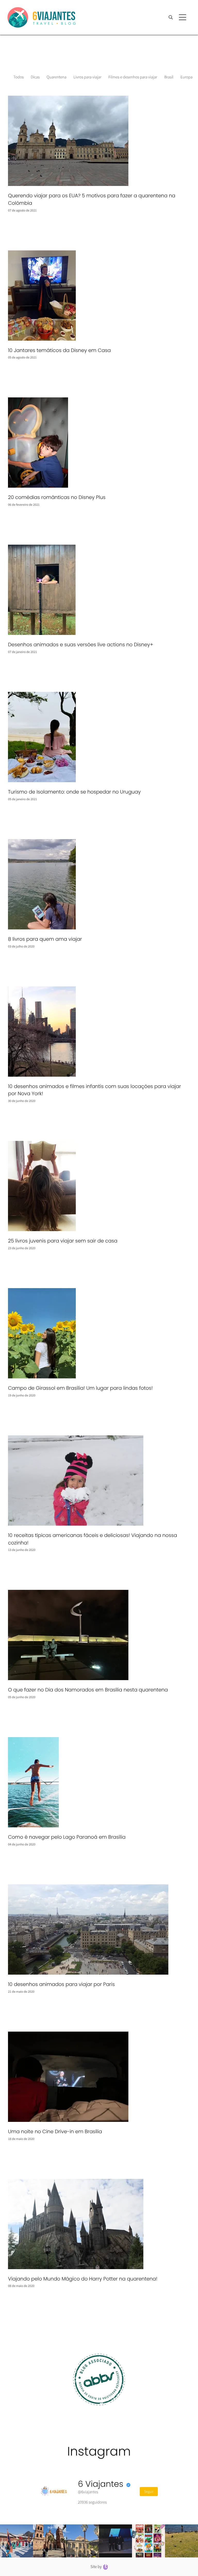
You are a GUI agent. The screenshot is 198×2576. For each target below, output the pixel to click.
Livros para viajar (87, 77)
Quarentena (57, 77)
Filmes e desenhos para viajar (133, 77)
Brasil (169, 77)
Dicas (35, 77)
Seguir (149, 2491)
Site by (97, 2567)
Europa (187, 77)
